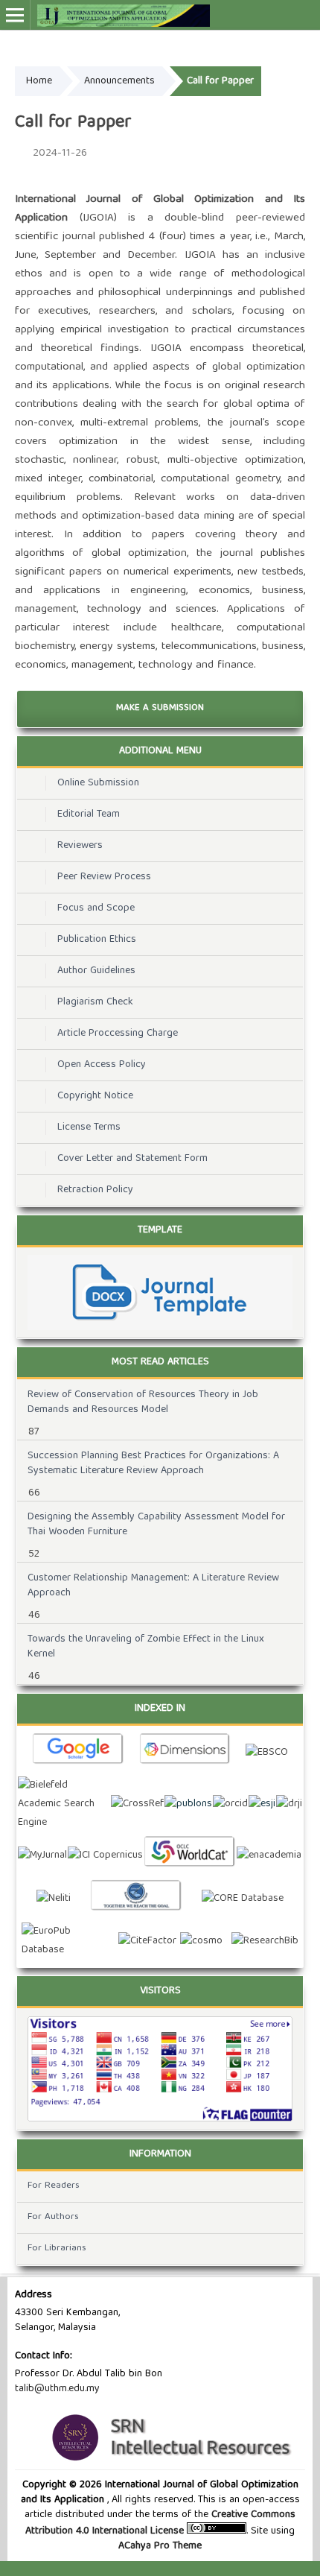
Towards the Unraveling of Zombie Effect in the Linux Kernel (146, 1647)
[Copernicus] (105, 1856)
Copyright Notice (95, 1096)
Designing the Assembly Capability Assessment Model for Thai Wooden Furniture (156, 1525)
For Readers (54, 2186)
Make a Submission (160, 708)
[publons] (188, 1804)
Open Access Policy (102, 1065)
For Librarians (57, 2249)
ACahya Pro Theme (160, 2546)
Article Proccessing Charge (118, 1034)
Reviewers (80, 846)
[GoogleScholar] (78, 1753)
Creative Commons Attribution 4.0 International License (160, 2523)
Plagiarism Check (95, 1002)
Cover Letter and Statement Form (132, 1159)
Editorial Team (89, 814)
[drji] (289, 1804)
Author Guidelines (96, 971)
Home (39, 81)
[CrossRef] (137, 1804)
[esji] (262, 1804)
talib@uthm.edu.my (57, 2389)
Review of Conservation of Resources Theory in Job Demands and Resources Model (143, 1402)
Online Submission (98, 783)
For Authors (53, 2217)
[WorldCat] (190, 1856)
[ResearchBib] (265, 1942)
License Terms (89, 1127)
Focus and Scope (96, 908)
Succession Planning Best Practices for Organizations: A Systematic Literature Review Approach (153, 1463)
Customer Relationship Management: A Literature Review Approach (153, 1586)
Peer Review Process (104, 877)
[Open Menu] (15, 15)
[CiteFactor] (147, 1942)
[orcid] (230, 1804)
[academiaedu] (269, 1856)
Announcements (119, 81)
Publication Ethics (97, 940)
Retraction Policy (95, 1190)
